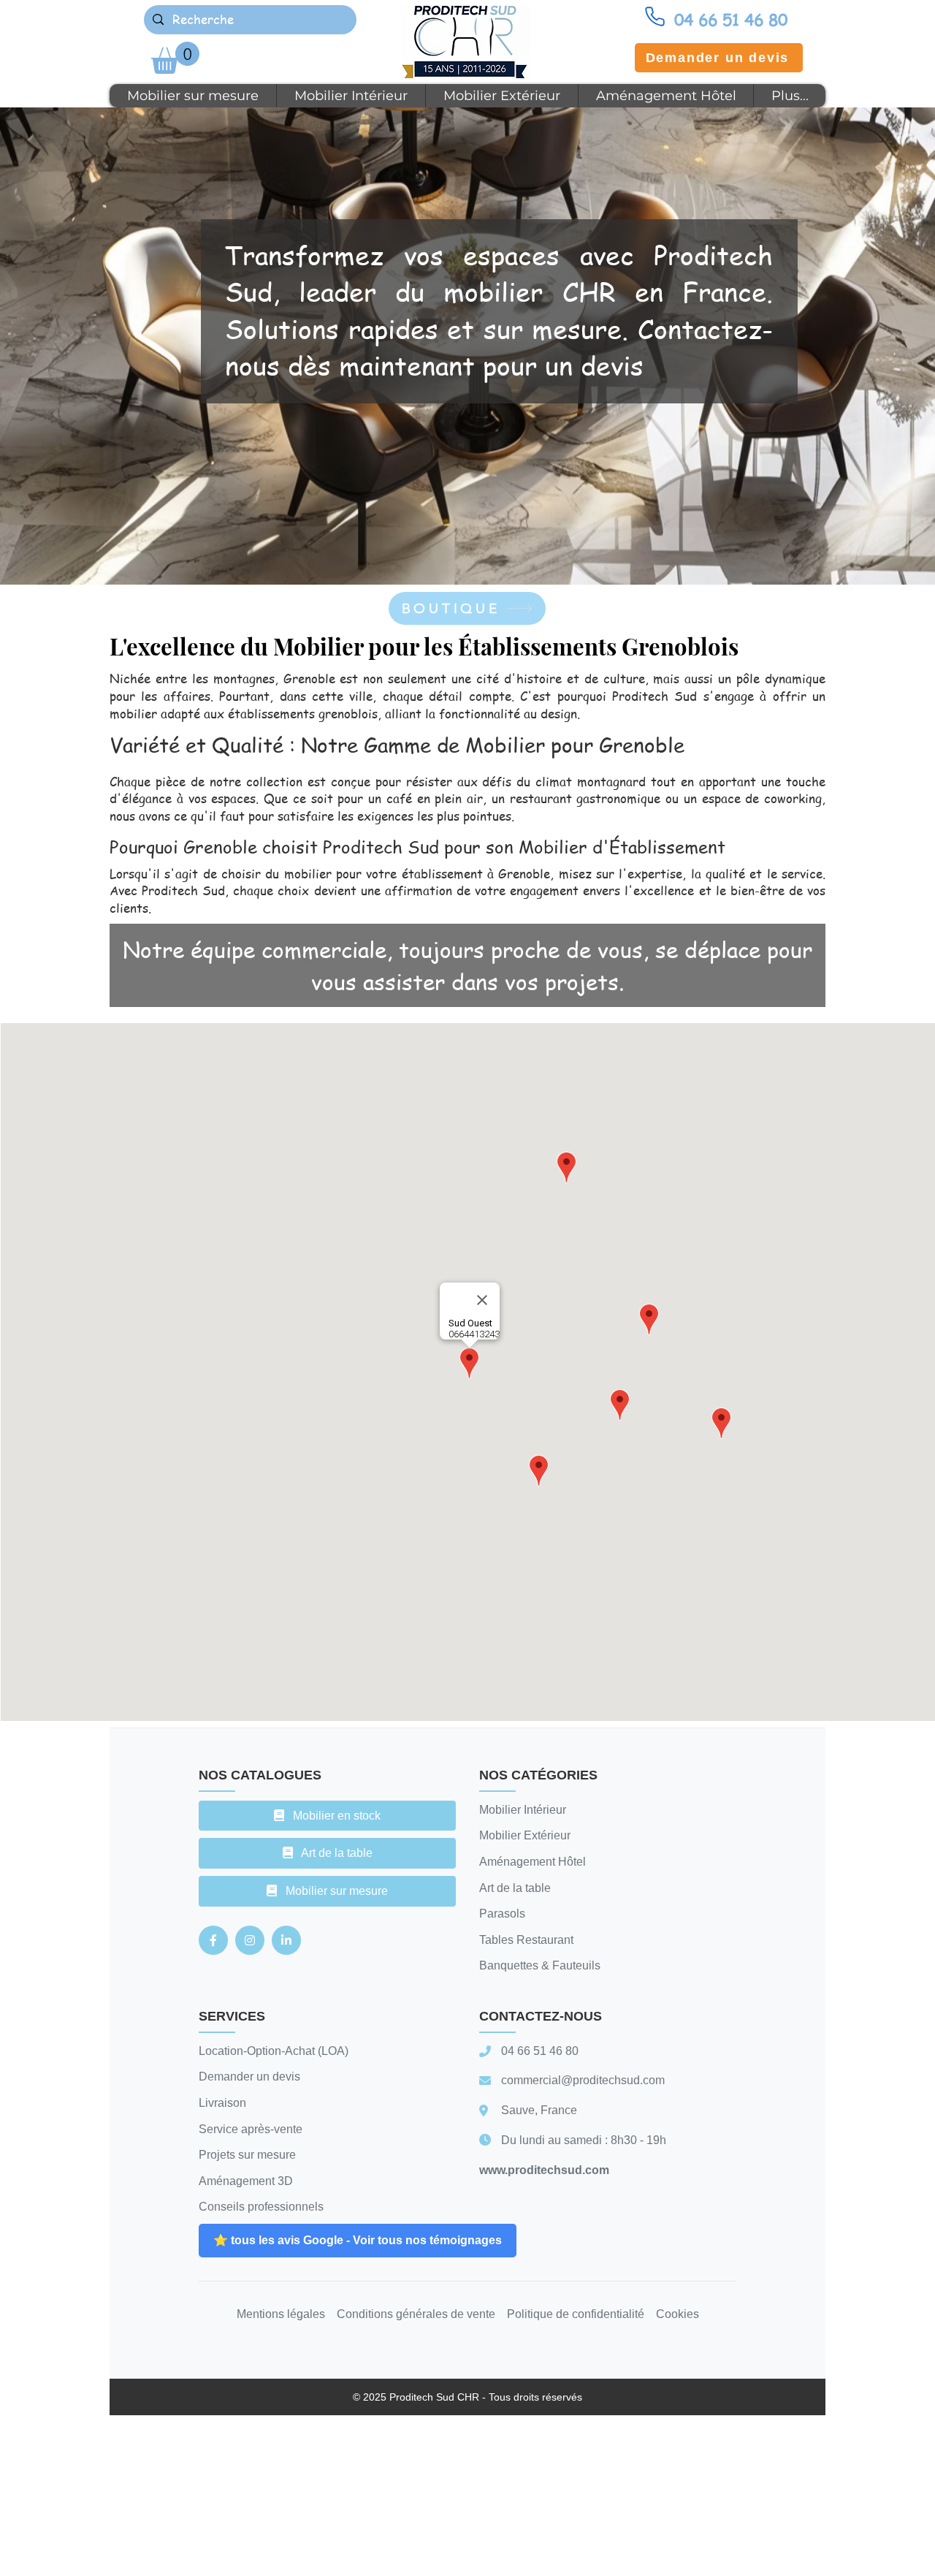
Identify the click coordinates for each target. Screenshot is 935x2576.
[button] (175, 58)
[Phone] (654, 16)
